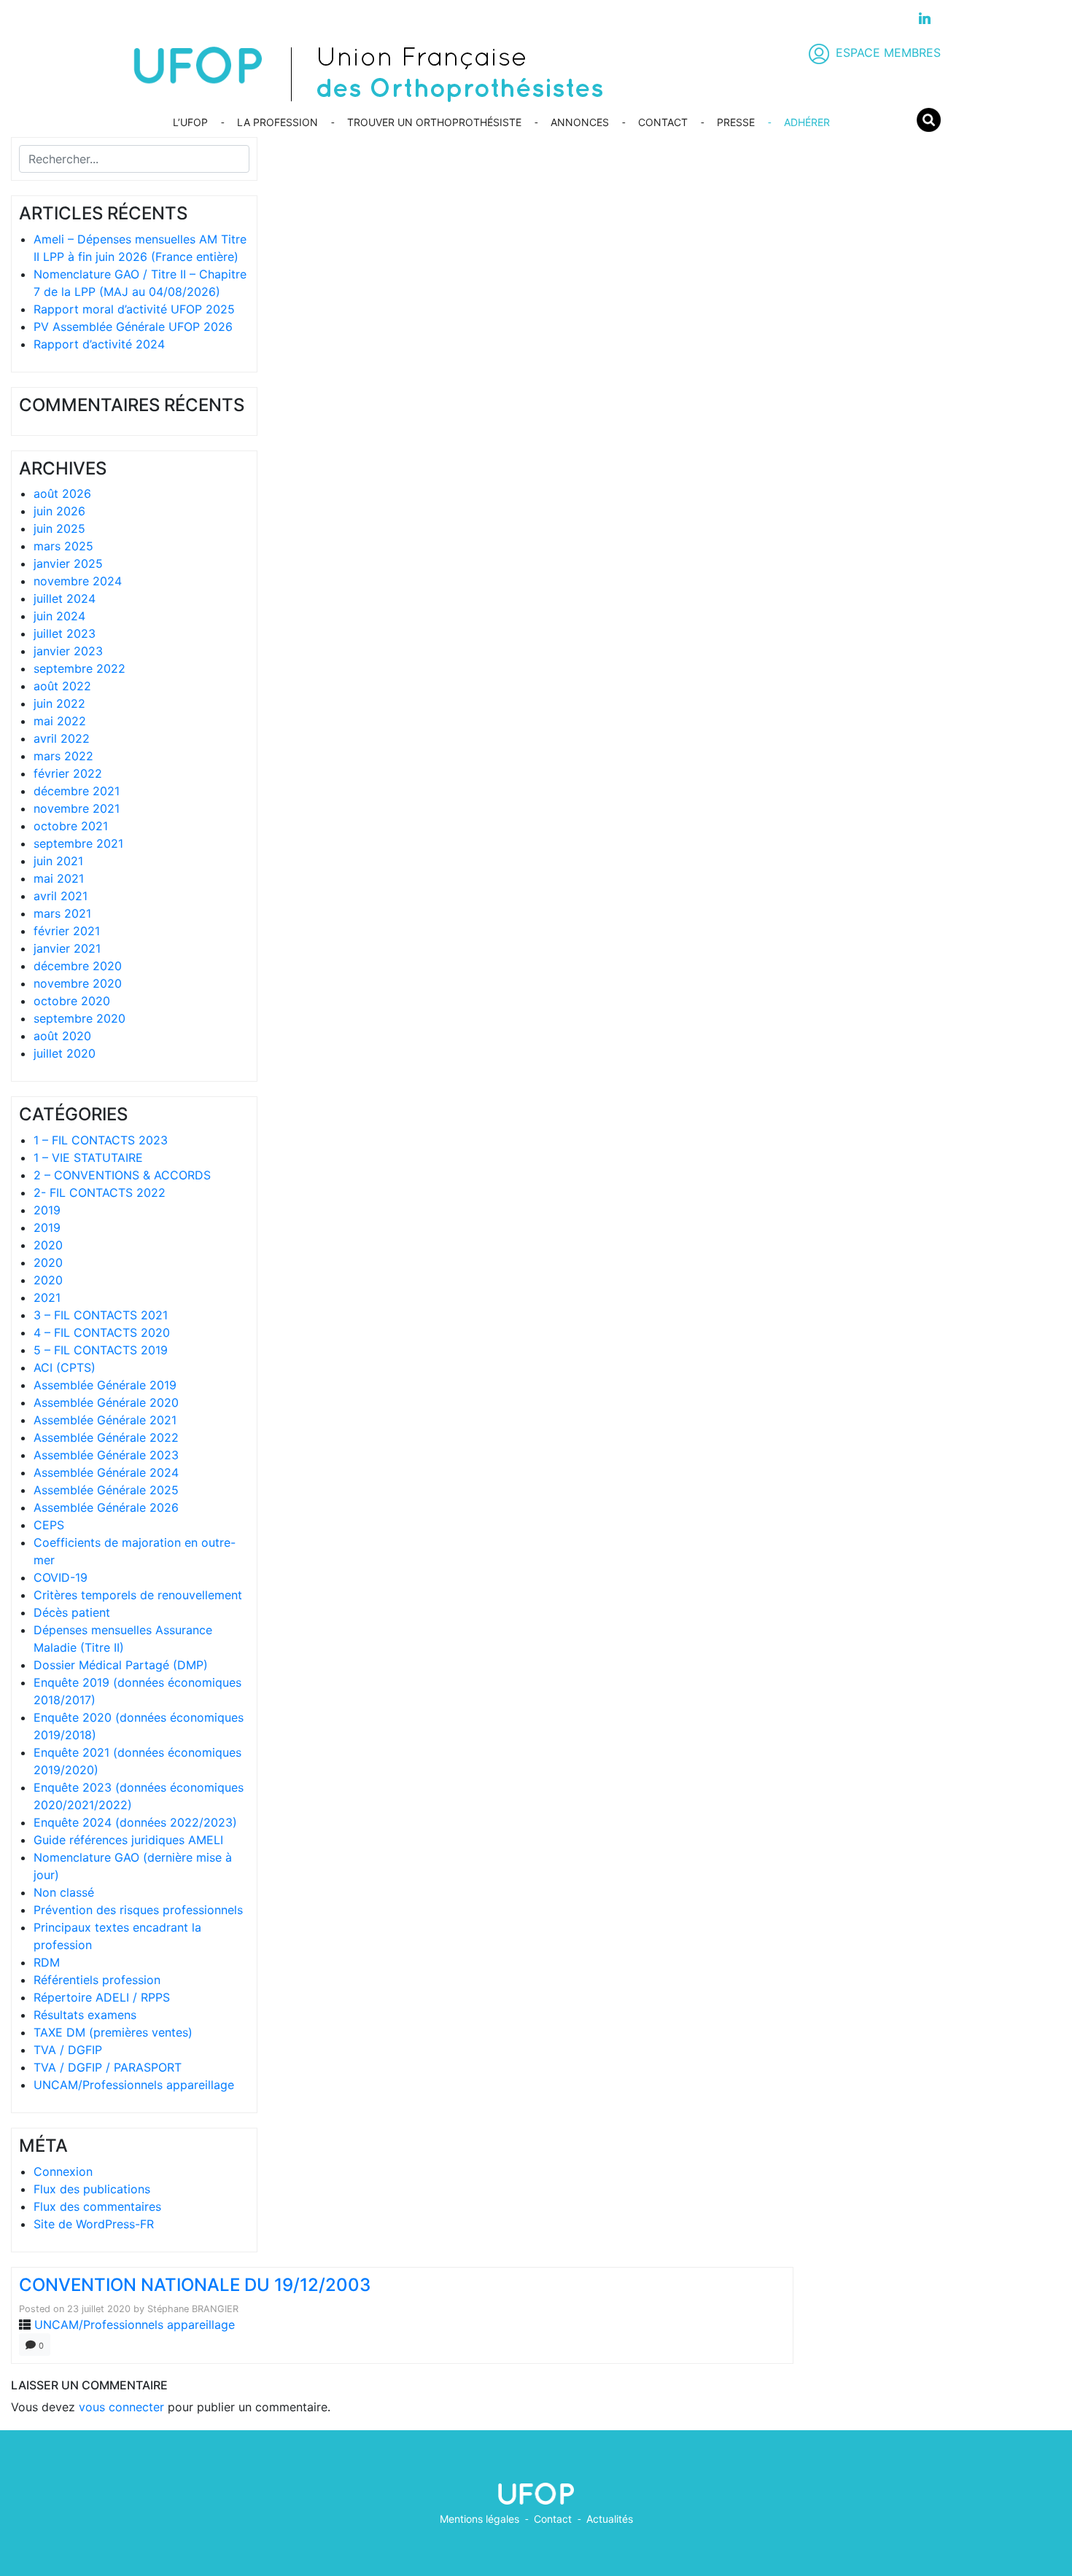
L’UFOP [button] (190, 122)
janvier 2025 (68, 563)
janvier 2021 (67, 948)
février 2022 (68, 773)
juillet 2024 (65, 598)
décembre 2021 (77, 791)
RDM (47, 1962)
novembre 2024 (78, 581)
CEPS (49, 1525)
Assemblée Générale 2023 (106, 1455)
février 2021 (67, 931)
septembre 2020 (79, 1018)
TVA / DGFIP (68, 2050)
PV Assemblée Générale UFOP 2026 (133, 327)
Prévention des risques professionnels (138, 1910)
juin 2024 (59, 616)
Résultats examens (85, 2015)
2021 (47, 1297)
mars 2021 (62, 913)
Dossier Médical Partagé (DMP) (121, 1665)
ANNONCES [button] (580, 122)
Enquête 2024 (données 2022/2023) (135, 1822)
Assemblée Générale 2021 (105, 1420)
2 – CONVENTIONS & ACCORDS (122, 1175)
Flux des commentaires (97, 2206)
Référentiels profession (97, 1980)
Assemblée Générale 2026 (106, 1507)
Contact (553, 2519)
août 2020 (62, 1036)
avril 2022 (62, 738)
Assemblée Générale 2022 (106, 1437)
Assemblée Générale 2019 (105, 1385)
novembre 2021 (77, 808)
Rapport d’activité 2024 (99, 344)
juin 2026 (59, 511)
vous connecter (121, 2407)
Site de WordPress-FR (94, 2224)
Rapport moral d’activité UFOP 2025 (134, 309)
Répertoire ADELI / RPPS (102, 1997)
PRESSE (736, 122)
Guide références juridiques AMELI (128, 1840)
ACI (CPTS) (65, 1367)
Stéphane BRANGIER (193, 2309)
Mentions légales (479, 2519)
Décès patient (72, 1612)
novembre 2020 (78, 983)
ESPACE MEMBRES (888, 52)
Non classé (64, 1892)
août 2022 (62, 686)
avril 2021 (61, 896)
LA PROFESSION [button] (277, 122)
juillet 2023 (65, 633)
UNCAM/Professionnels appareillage (134, 2085)
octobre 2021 (71, 826)
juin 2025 (59, 528)
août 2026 (62, 493)
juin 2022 (59, 703)
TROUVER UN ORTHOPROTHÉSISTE (434, 122)
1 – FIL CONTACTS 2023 (101, 1140)
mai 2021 (59, 878)
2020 (48, 1245)
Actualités (610, 2519)
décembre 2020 (78, 966)
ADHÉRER (807, 122)
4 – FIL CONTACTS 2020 (102, 1332)
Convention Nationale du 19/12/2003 (195, 2285)
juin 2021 (58, 861)
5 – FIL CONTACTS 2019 (101, 1350)
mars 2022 (63, 756)
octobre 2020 (72, 1001)
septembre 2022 (79, 668)
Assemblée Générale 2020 (106, 1402)
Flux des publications (92, 2189)
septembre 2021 (78, 843)
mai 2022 (60, 721)
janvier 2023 (68, 651)
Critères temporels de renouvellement (138, 1595)
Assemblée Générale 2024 (106, 1472)
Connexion (63, 2171)
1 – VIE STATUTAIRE (88, 1158)
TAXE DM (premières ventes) (113, 2032)
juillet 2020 (65, 1053)
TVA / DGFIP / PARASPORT (108, 2067)
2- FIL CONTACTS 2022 (100, 1193)
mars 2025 (63, 546)
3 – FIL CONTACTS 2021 (101, 1315)
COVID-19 (61, 1577)
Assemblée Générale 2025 (106, 1490)
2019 (47, 1210)
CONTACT (663, 122)
